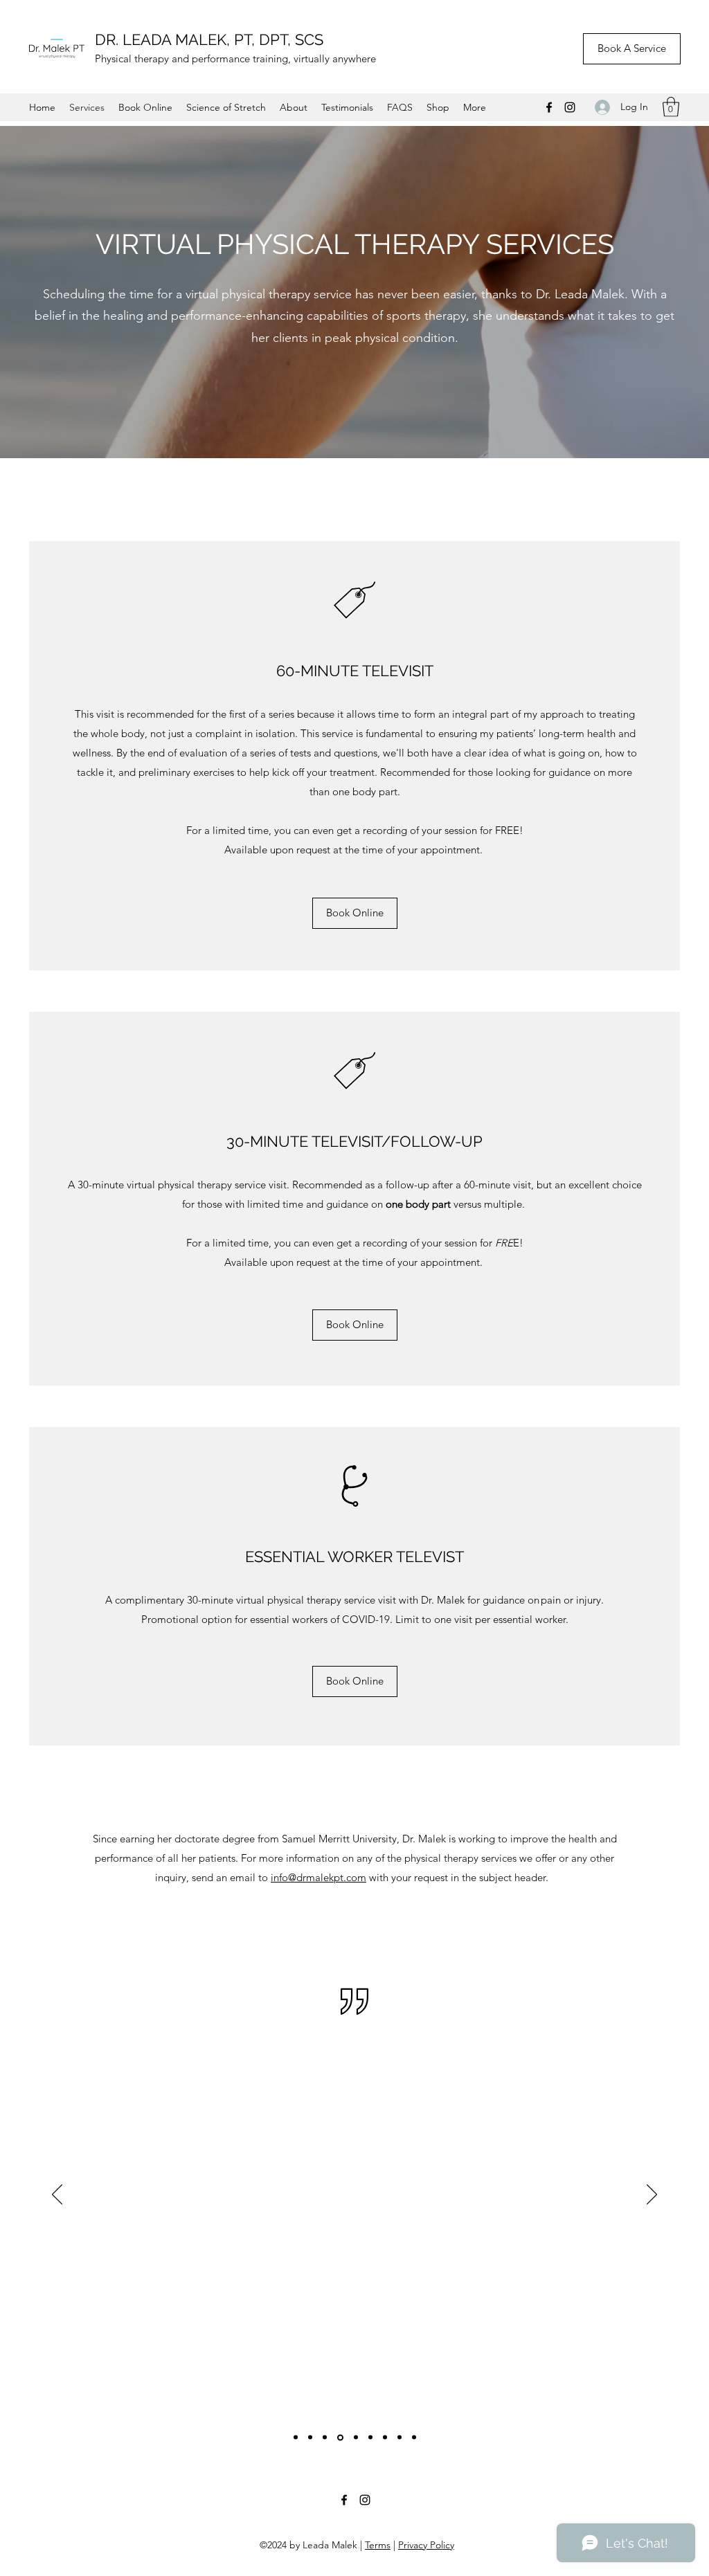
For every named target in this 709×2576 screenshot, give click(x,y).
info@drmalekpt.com (318, 1877)
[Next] (652, 2195)
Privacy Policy (426, 2545)
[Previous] (57, 2195)
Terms (378, 2545)
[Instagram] (570, 107)
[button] (671, 107)
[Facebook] (549, 107)
